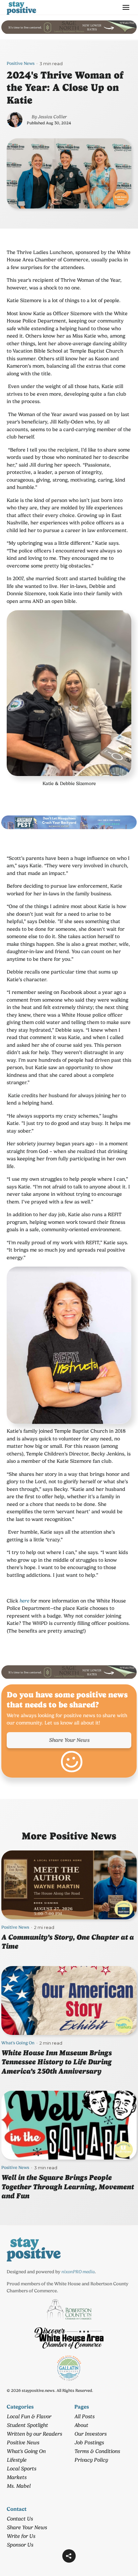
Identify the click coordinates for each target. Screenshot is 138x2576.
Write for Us (21, 2536)
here (24, 1601)
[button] (69, 2556)
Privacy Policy (91, 2460)
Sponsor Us (20, 2545)
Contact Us (20, 2519)
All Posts (84, 2416)
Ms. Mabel (19, 2486)
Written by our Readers (34, 2434)
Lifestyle (17, 2460)
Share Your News (69, 1740)
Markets (17, 2477)
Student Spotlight (27, 2425)
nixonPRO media (78, 2272)
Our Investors (90, 2434)
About (81, 2425)
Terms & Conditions (97, 2451)
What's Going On (18, 2043)
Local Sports (21, 2469)
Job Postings (89, 2442)
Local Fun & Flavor (29, 2416)
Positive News (21, 63)
